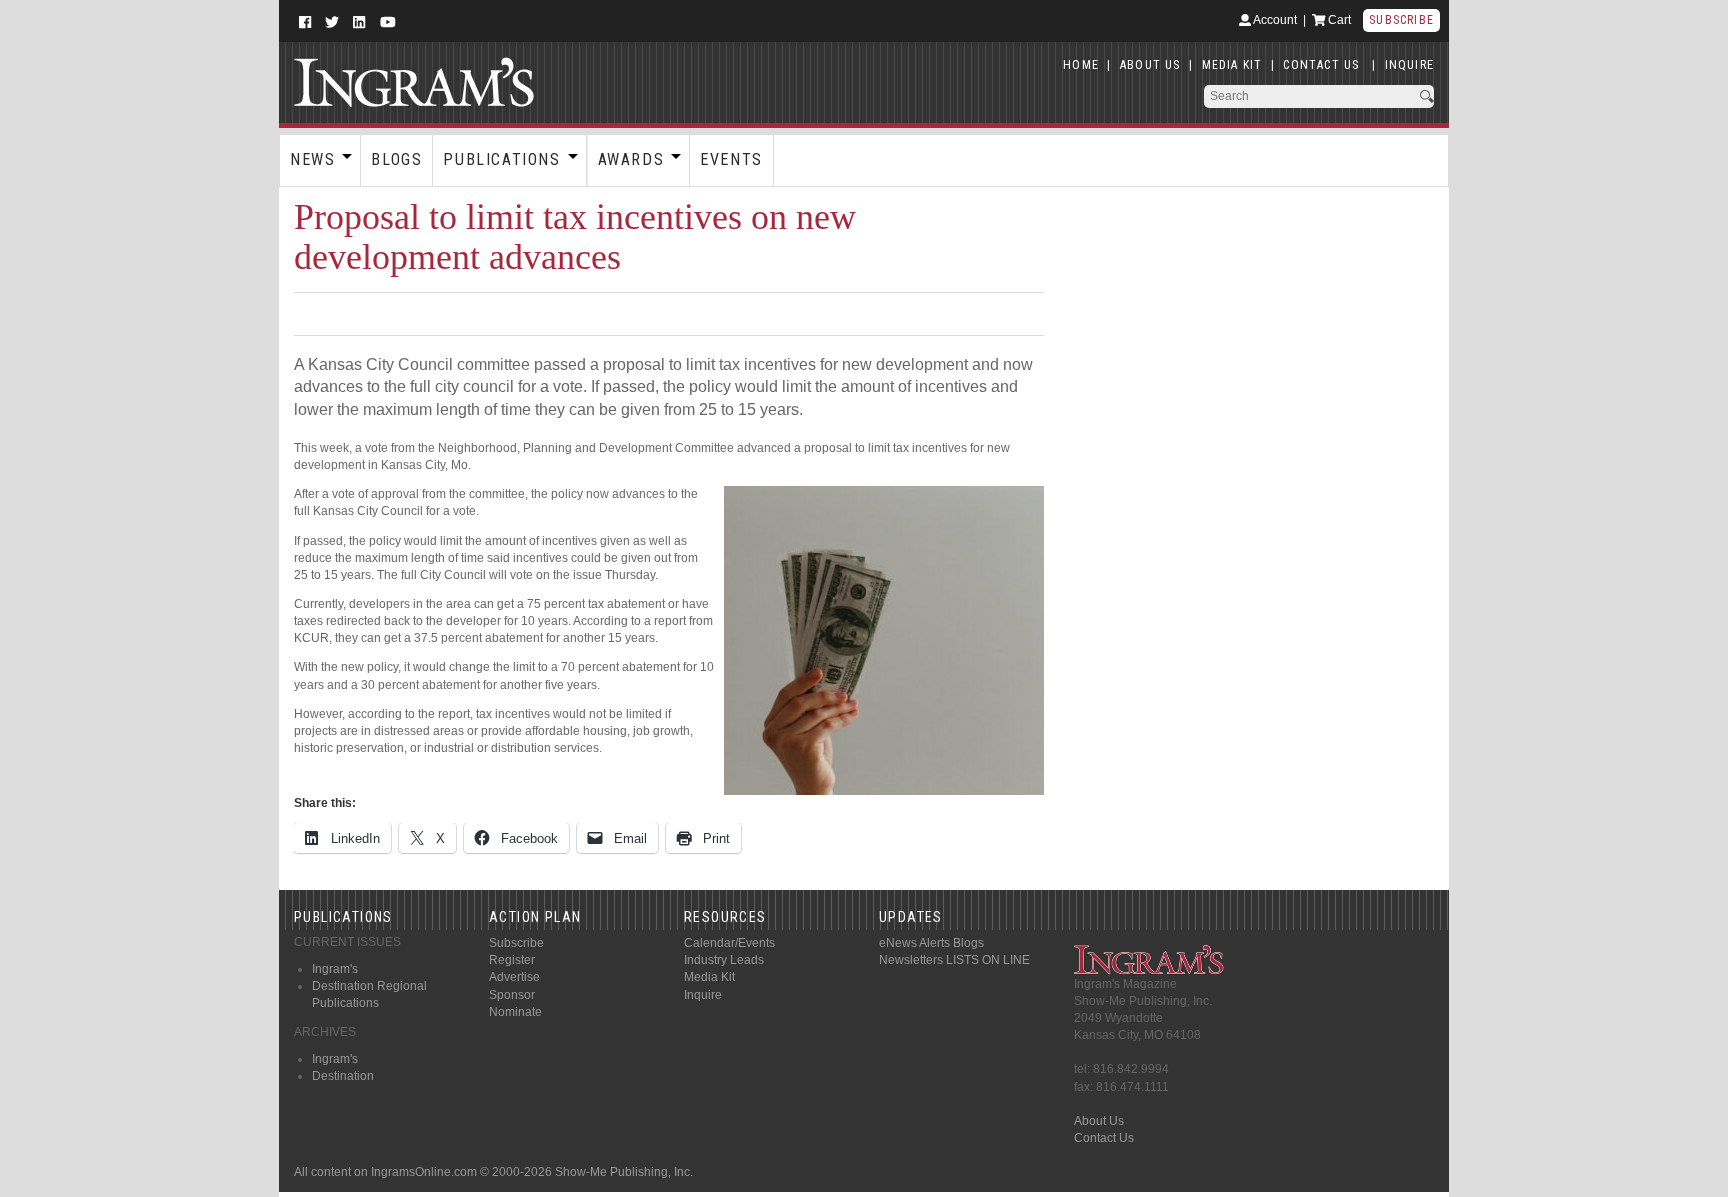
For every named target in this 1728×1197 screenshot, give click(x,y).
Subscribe (1401, 20)
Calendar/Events (729, 943)
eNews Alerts (914, 943)
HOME (1081, 65)
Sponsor (512, 995)
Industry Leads (724, 960)
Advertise (514, 977)
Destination (343, 1076)
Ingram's (335, 969)
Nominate (515, 1012)
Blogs (396, 159)
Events (731, 159)
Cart (1338, 20)
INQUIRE (1409, 65)
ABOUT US (1150, 65)
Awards (631, 159)
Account (1274, 20)
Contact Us (1104, 1138)
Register (512, 960)
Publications (501, 159)
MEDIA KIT (1232, 65)
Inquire (703, 995)
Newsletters (911, 960)
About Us (1099, 1121)
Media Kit (709, 977)
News (312, 159)
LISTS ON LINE (988, 960)
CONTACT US (1321, 65)
